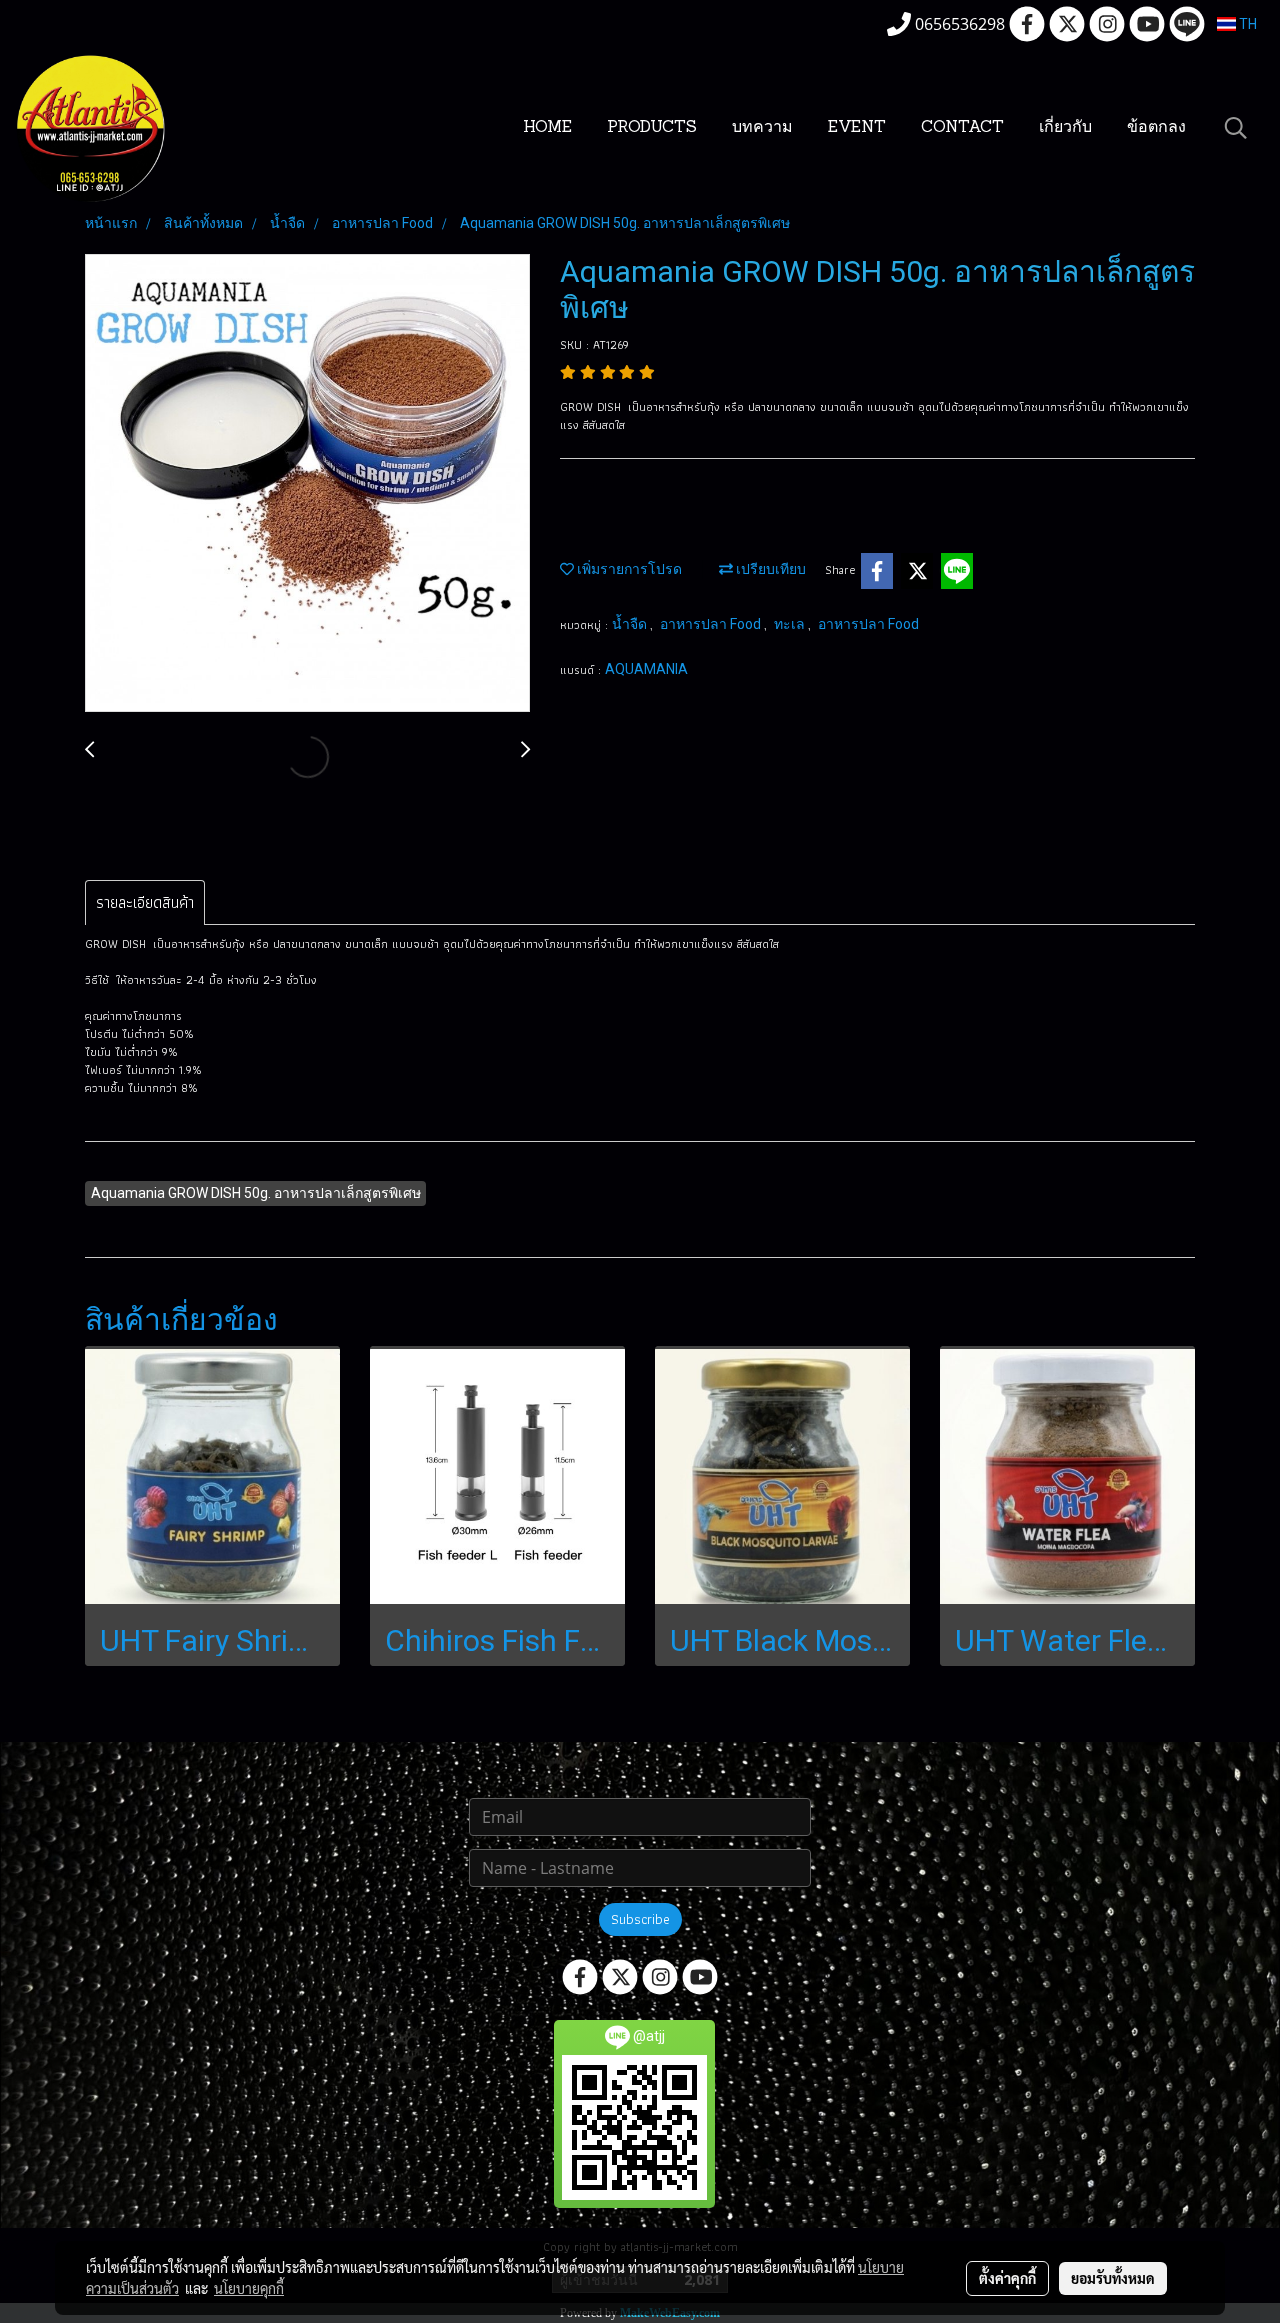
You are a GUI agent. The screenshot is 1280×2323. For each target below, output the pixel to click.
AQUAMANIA (646, 669)
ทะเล (791, 624)
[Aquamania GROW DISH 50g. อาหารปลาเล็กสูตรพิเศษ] (307, 484)
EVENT (857, 128)
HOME (547, 128)
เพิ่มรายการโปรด (628, 569)
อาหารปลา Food (712, 624)
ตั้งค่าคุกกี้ (1007, 2278)
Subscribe (640, 1919)
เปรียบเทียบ (769, 569)
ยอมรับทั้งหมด (1113, 2278)
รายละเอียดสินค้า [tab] (145, 902)
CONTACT (962, 128)
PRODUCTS (652, 128)
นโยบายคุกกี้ (249, 2288)
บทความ (762, 128)
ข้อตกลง (1156, 128)
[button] (1236, 128)
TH (1246, 24)
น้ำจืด (631, 624)
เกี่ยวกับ (1065, 128)
